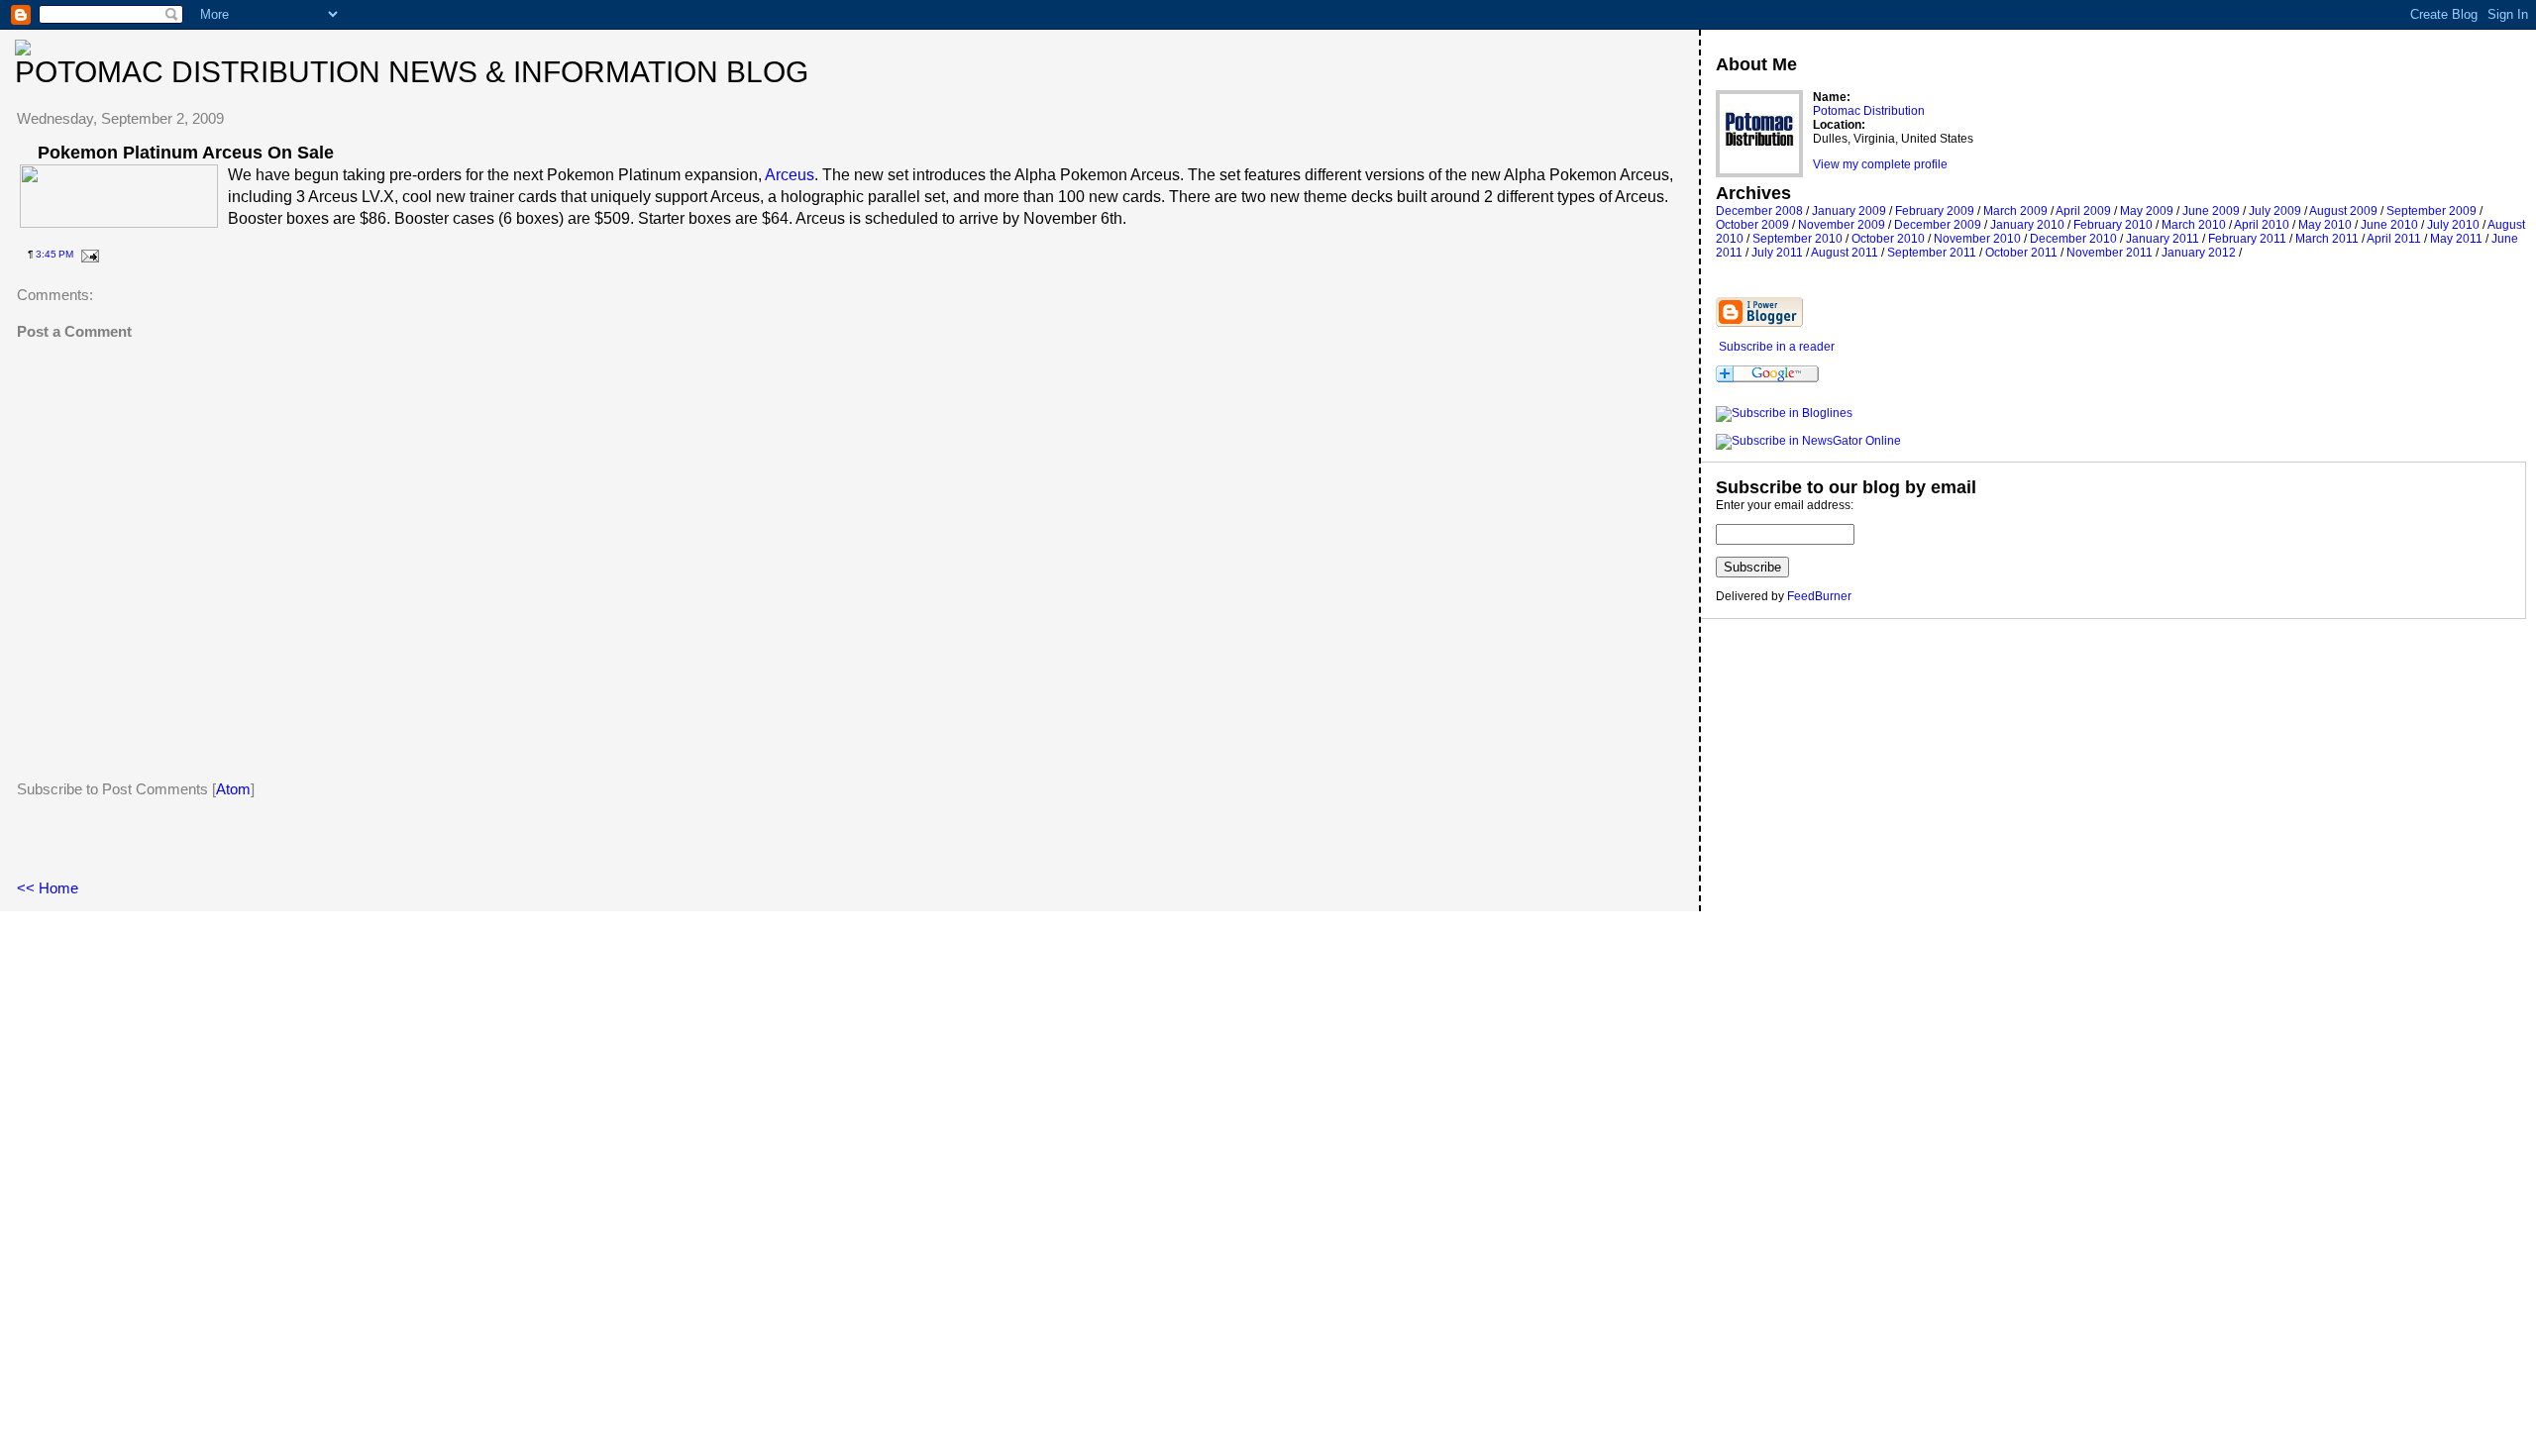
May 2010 (2325, 225)
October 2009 (1752, 225)
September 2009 (2431, 211)
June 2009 (2211, 211)
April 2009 (2083, 211)
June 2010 (2389, 225)
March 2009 (2015, 211)
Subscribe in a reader (1777, 347)
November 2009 (1842, 225)
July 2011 (1777, 253)
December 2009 (1938, 225)
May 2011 (2456, 239)
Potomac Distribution (1869, 111)
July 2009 (2275, 211)
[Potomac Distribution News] (1784, 413)
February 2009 (1935, 211)
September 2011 (1932, 253)
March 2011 (2327, 239)
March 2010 (2194, 225)
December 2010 (2073, 239)
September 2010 (1797, 239)
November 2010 (1977, 239)
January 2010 (2027, 225)
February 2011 (2247, 239)
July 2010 (2453, 225)
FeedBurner (1819, 596)
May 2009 (2147, 211)
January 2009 (1849, 211)
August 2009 (2343, 211)
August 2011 (1845, 253)
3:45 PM (54, 254)
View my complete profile (1880, 164)
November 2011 (2110, 253)
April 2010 (2262, 225)
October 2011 (2021, 253)
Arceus (790, 175)
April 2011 (2394, 239)
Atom (233, 789)
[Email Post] (88, 254)
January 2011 (2163, 239)
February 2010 (2113, 225)
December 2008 (1759, 211)
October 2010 (1888, 239)
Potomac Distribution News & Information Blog (412, 72)
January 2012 (2199, 253)
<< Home (48, 888)
